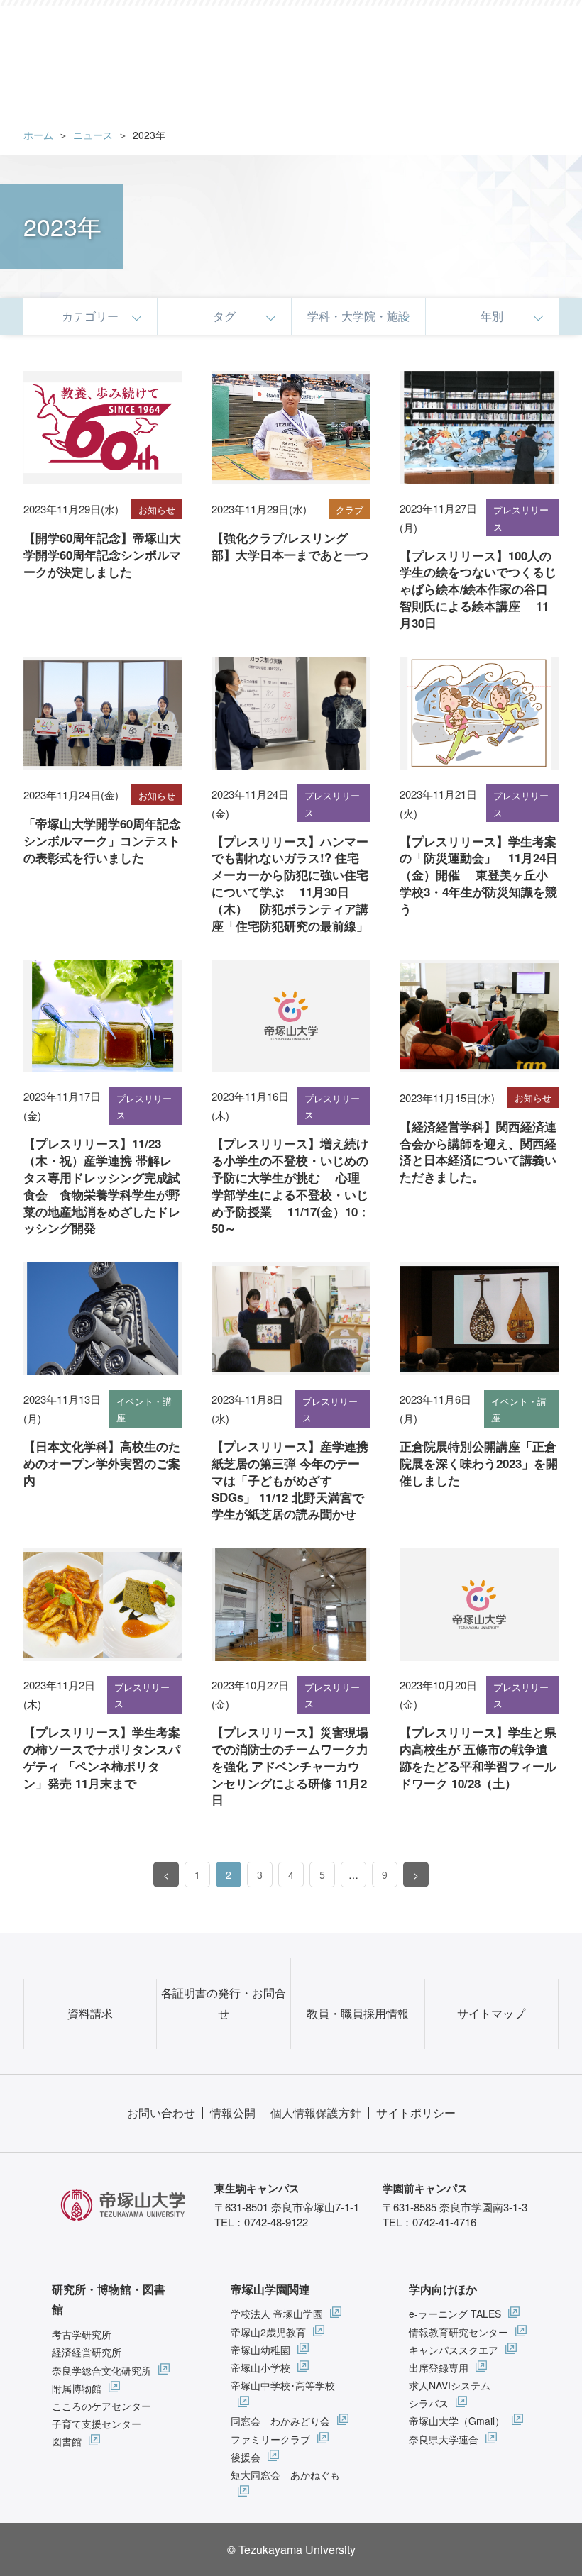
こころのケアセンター (101, 2406)
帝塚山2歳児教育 (268, 2332)
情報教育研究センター (459, 2332)
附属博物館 (77, 2388)
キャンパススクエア (454, 2350)
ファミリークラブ (270, 2439)
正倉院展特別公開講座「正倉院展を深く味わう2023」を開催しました (479, 1463)
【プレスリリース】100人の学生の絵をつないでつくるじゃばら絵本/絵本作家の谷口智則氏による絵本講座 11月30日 (478, 589)
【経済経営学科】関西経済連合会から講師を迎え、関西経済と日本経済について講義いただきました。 (478, 1151)
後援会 (246, 2457)
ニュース (93, 135)
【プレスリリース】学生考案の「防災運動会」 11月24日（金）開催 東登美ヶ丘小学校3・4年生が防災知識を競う (479, 875)
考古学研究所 (82, 2334)
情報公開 (233, 2113)
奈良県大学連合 (444, 2439)
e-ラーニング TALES (455, 2314)
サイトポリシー (416, 2113)
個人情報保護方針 (316, 2113)
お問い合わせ (161, 2113)
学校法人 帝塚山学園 (277, 2314)
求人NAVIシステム (450, 2385)
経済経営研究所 (87, 2352)
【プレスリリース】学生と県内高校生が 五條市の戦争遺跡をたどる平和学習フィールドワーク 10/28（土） (478, 1757)
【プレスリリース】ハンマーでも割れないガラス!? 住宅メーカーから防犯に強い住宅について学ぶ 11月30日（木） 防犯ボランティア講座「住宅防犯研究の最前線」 (290, 883)
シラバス (429, 2403)
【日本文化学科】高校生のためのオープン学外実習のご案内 (102, 1463)
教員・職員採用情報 (358, 2013)
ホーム (38, 135)
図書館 (67, 2441)
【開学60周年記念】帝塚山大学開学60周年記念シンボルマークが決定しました (102, 555)
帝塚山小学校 (260, 2367)
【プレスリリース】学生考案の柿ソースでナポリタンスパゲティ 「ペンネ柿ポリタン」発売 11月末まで (102, 1757)
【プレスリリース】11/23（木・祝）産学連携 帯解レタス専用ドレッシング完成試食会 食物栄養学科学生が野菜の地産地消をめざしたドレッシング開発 (102, 1186)
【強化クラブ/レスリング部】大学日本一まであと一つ (290, 546)
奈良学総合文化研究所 (101, 2370)
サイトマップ (491, 2013)
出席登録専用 (439, 2367)
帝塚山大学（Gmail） (457, 2421)
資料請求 (90, 2013)
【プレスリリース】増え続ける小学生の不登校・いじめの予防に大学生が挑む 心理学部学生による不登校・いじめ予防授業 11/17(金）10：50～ (291, 1186)
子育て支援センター (97, 2424)
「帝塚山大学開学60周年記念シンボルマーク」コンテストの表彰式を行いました (102, 840)
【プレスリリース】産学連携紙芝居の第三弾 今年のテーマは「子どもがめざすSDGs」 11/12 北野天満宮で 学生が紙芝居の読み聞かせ (290, 1480)
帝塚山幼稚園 (260, 2350)
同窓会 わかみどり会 (280, 2421)
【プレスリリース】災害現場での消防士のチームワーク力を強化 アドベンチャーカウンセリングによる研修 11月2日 (290, 1766)
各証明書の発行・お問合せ (224, 2003)
